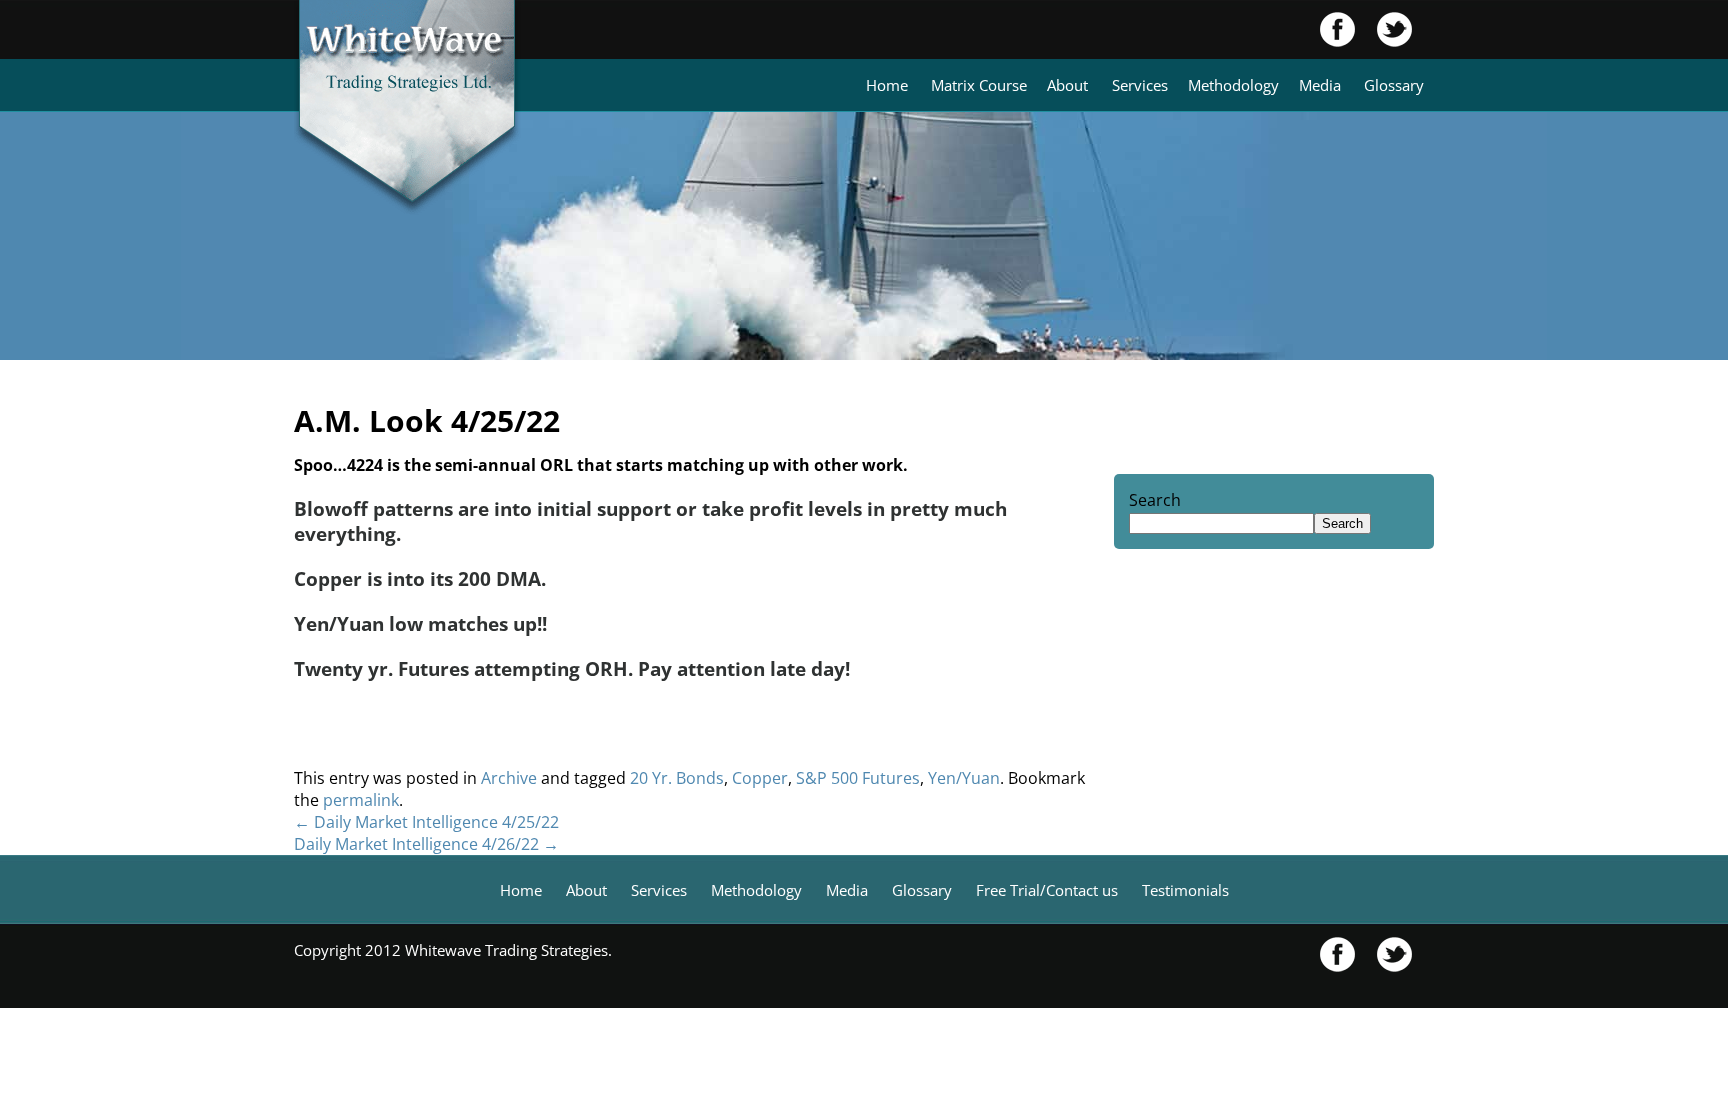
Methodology (1233, 85)
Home (887, 85)
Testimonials (1185, 890)
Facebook (1338, 29)
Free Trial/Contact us (1047, 890)
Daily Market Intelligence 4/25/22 (426, 822)
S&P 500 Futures (858, 778)
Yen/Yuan (964, 778)
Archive (509, 778)
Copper (760, 778)
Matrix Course (979, 85)
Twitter (1384, 29)
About (1067, 85)
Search (1155, 500)
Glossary (1394, 85)
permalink (361, 800)
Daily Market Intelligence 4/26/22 (426, 844)
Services (1140, 85)
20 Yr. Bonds (677, 778)
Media (1320, 85)
